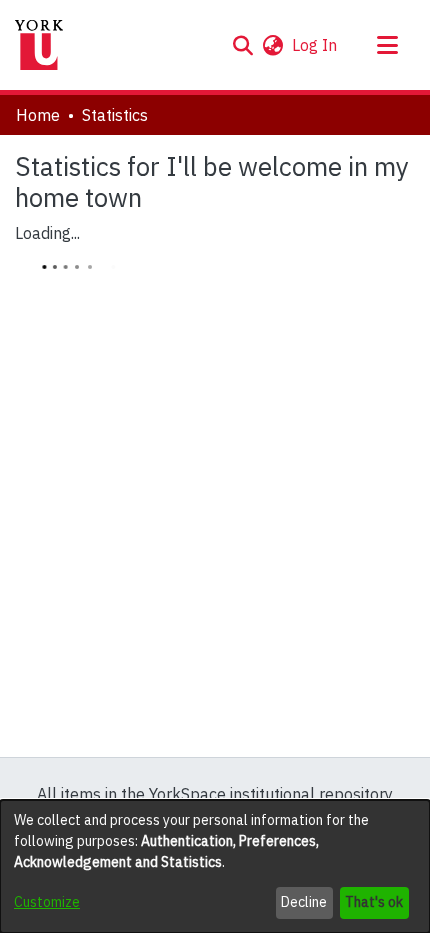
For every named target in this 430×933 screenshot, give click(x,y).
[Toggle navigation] (387, 45)
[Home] (39, 45)
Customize (47, 902)
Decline (304, 902)
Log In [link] (315, 45)
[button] (242, 45)
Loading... (47, 233)
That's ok (374, 902)
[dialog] (215, 866)
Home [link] (38, 115)
